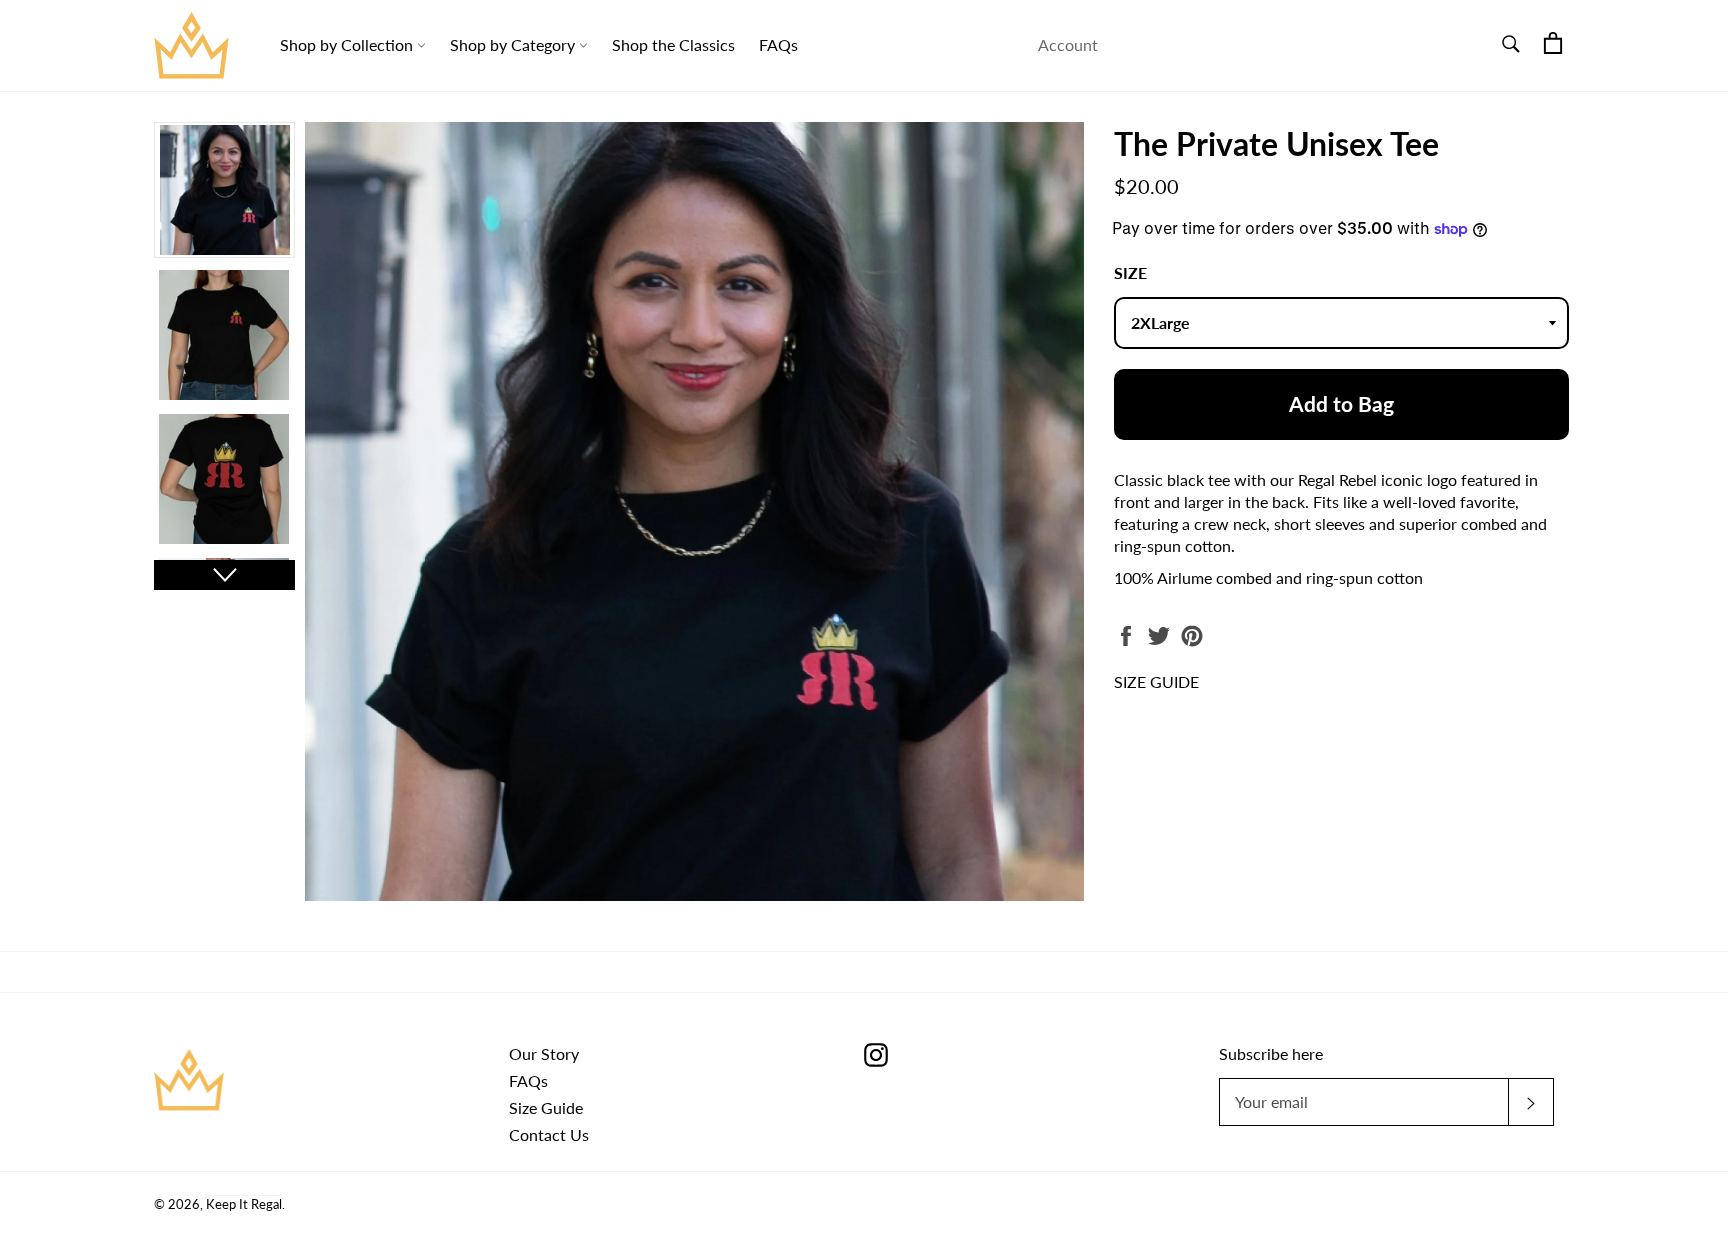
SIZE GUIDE (1156, 681)
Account (1068, 44)
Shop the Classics (673, 44)
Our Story (544, 1053)
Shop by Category (514, 44)
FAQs (778, 44)
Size (1130, 272)
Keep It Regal (244, 1204)
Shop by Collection (348, 44)
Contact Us (549, 1134)
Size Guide (546, 1107)
